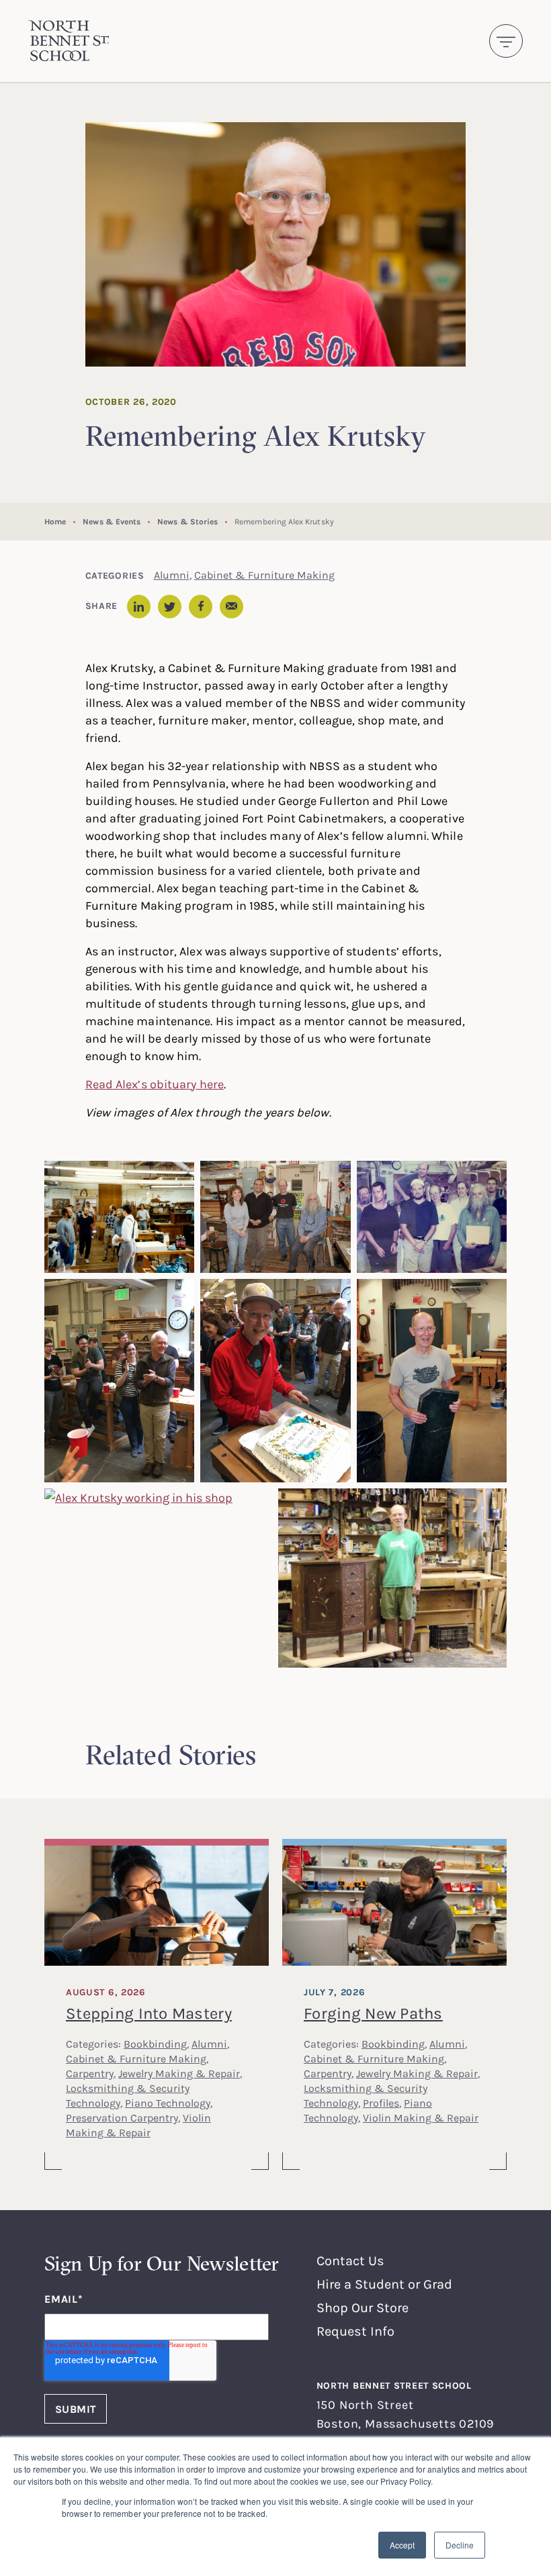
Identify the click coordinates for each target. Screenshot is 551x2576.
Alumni (172, 575)
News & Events (112, 521)
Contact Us (350, 2260)
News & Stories (187, 521)
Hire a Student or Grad (384, 2284)
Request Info (355, 2331)
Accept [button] (402, 2545)
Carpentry (90, 2073)
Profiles (381, 2103)
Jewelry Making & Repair (179, 2073)
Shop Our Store (363, 2307)
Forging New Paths (373, 2013)
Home (55, 521)
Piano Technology (168, 2103)
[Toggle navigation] (506, 41)
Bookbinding (155, 2044)
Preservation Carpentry (122, 2117)
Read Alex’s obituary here (155, 1084)
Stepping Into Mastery (149, 2013)
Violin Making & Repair (421, 2117)
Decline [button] (460, 2545)
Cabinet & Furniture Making (264, 575)
